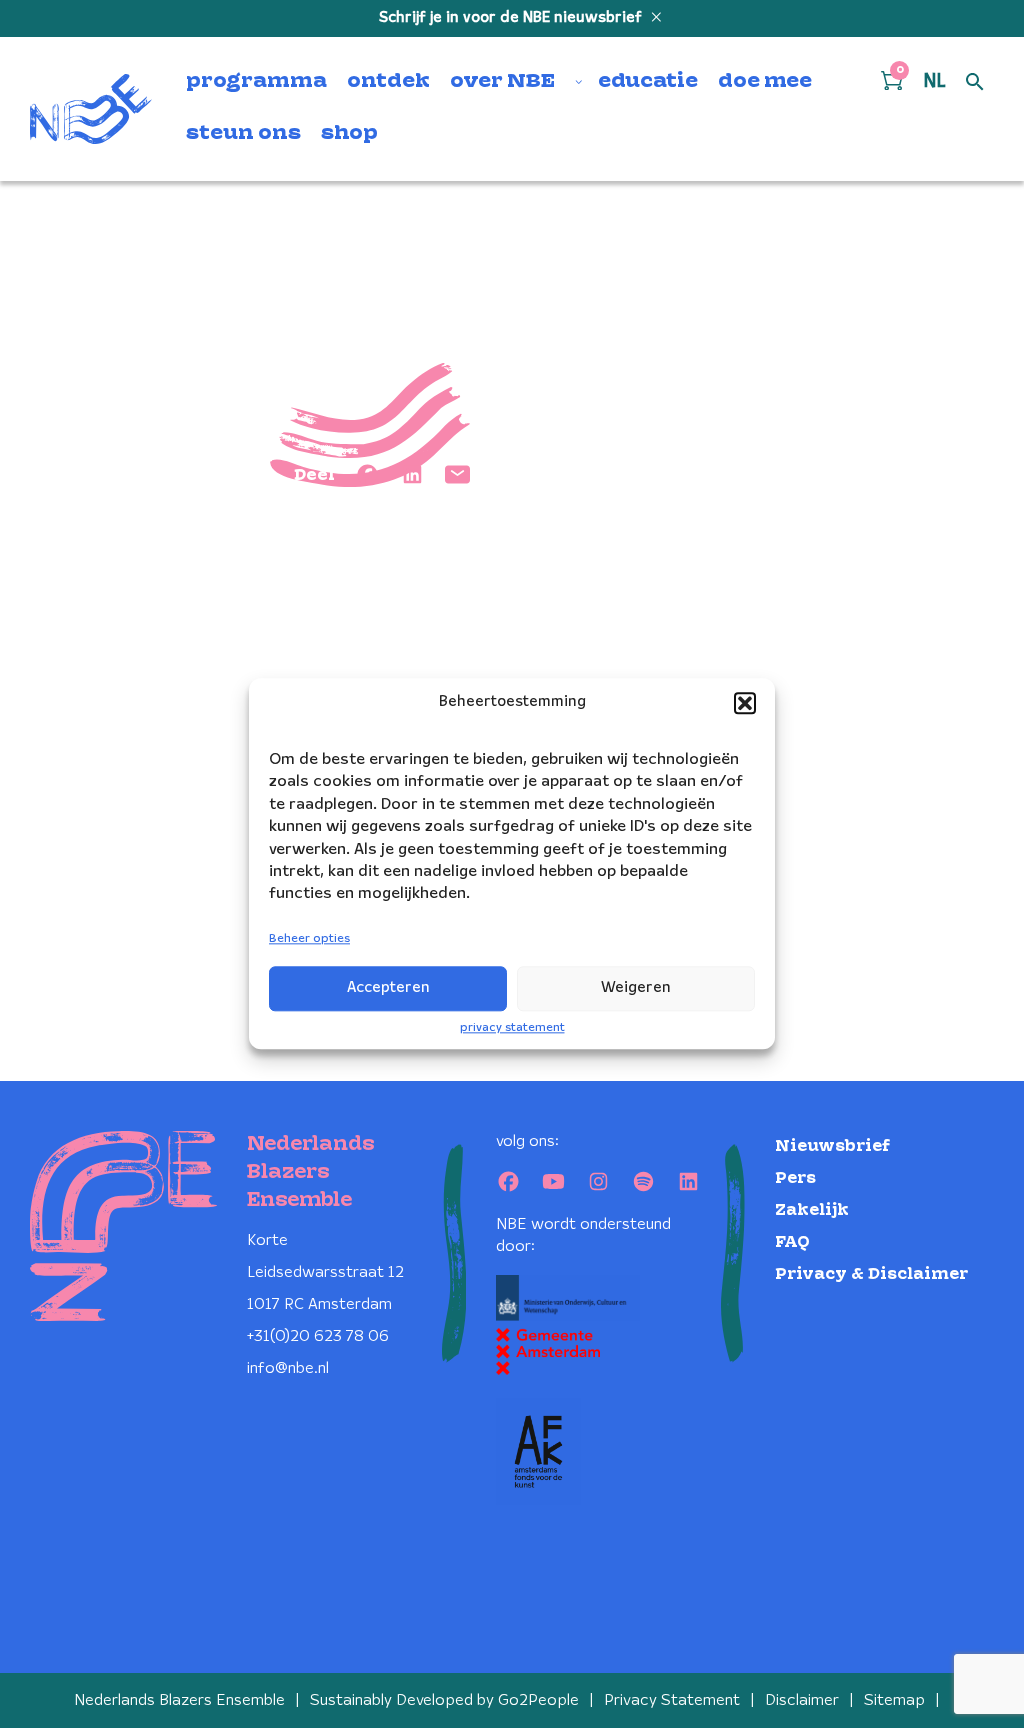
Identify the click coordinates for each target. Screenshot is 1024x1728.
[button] (745, 703)
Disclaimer (802, 1700)
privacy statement (512, 1027)
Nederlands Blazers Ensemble (179, 1700)
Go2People (538, 1700)
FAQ (792, 1242)
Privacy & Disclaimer (871, 1274)
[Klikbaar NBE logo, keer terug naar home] (91, 109)
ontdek (388, 82)
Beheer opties (309, 938)
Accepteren (388, 988)
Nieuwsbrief (832, 1146)
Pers (795, 1178)
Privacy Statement (672, 1700)
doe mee (765, 82)
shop (349, 134)
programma (256, 82)
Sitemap (894, 1700)
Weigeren (636, 988)
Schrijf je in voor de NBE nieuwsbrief (512, 18)
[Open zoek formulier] (975, 83)
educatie (648, 82)
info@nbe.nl (288, 1368)
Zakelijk (812, 1210)
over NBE (502, 82)
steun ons (243, 134)
